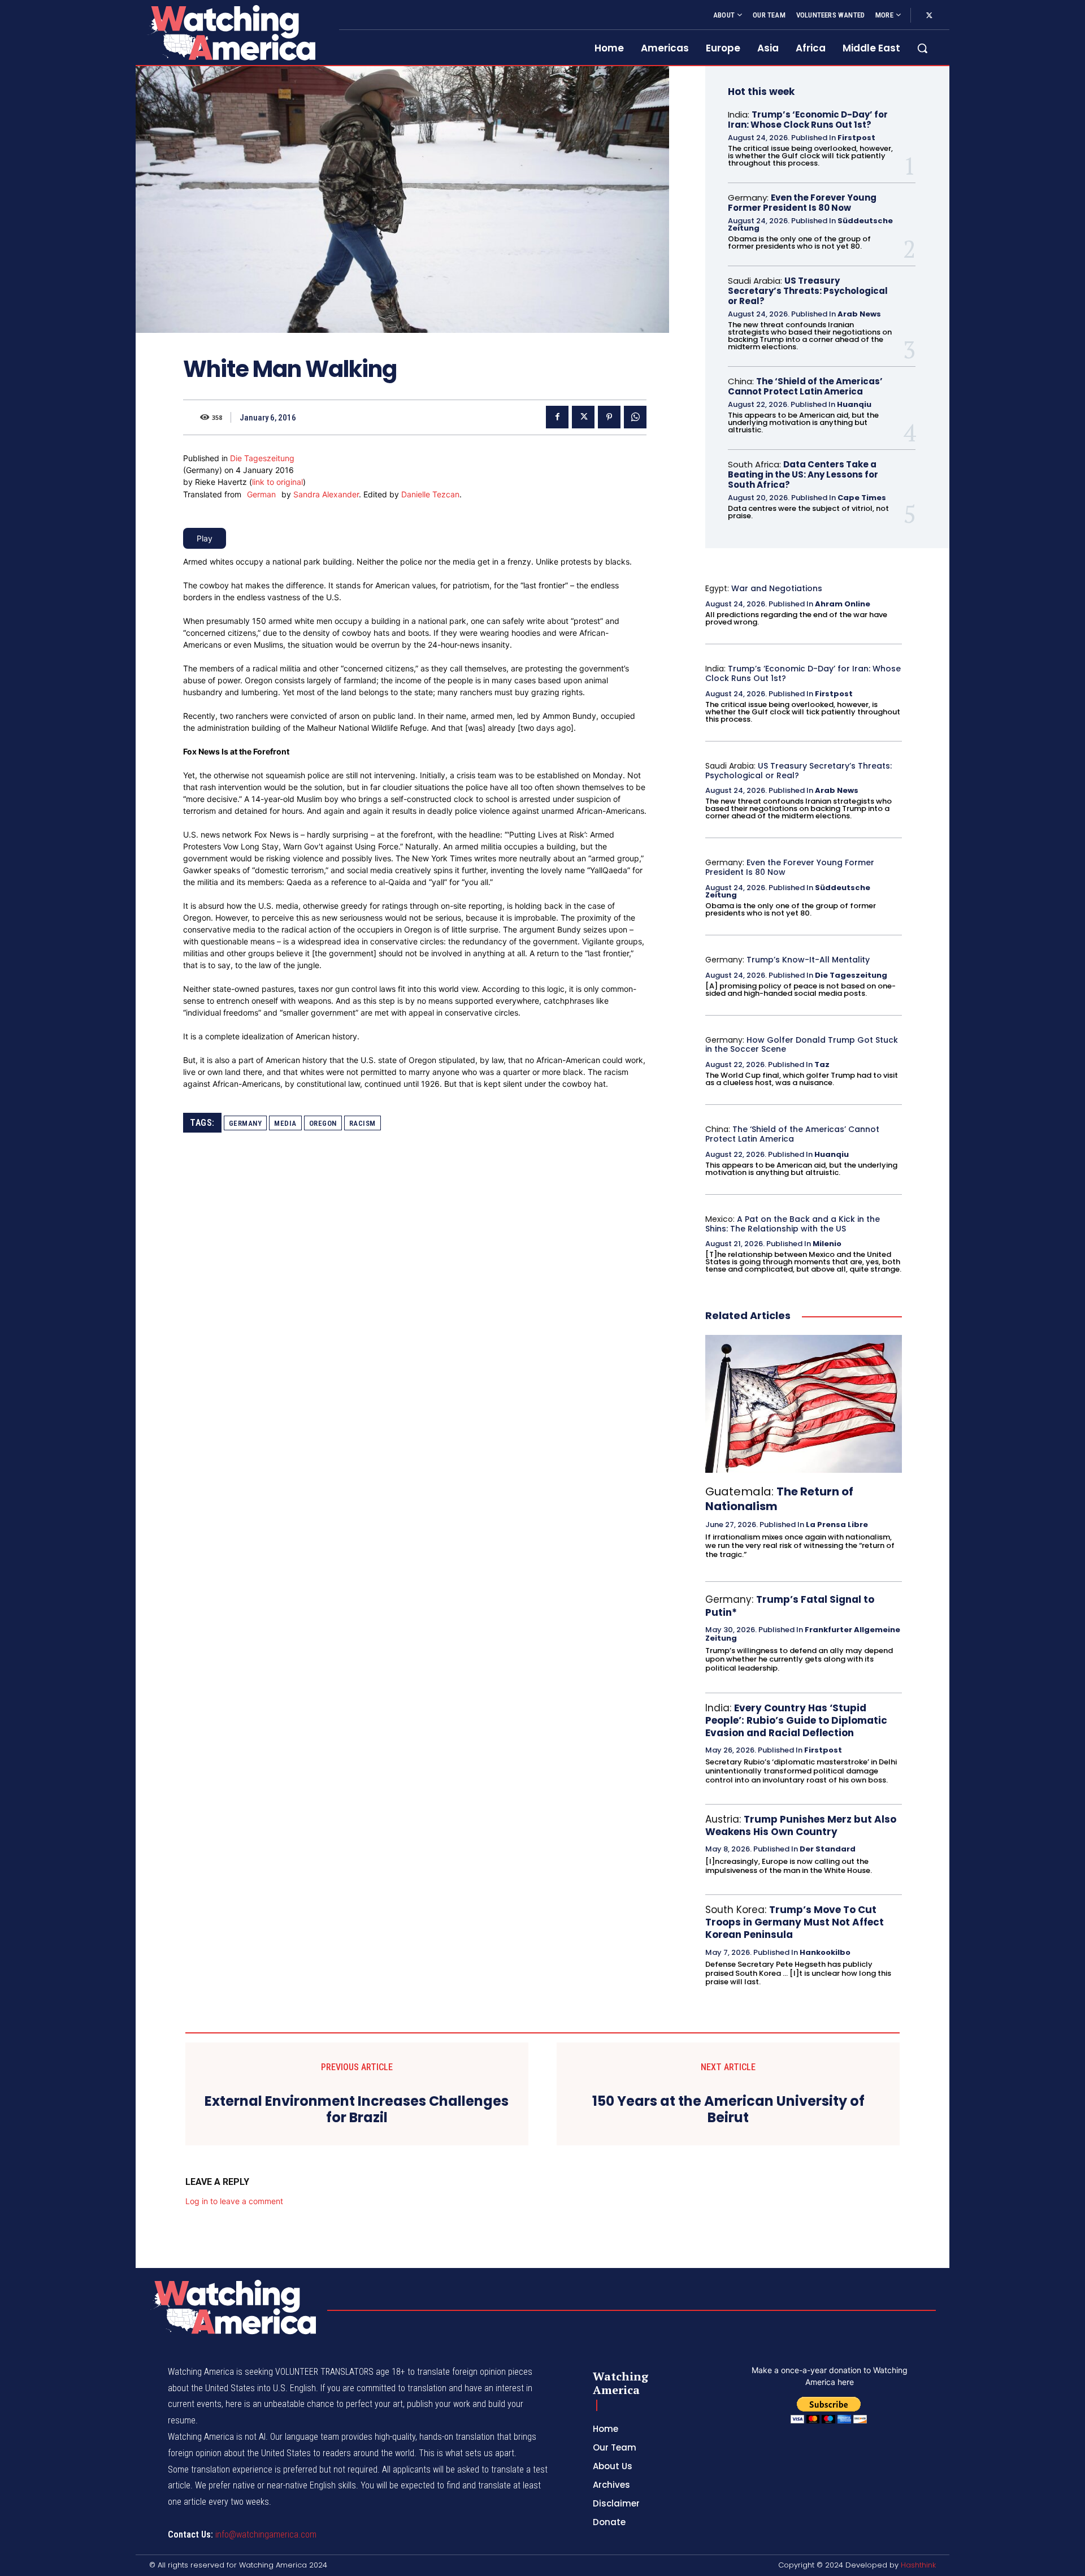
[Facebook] (557, 417)
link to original (277, 482)
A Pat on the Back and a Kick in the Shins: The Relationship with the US (793, 1224)
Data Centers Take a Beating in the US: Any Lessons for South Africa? (803, 474)
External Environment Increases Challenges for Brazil (357, 2110)
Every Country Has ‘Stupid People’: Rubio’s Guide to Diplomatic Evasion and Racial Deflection (796, 1720)
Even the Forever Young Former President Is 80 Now (802, 203)
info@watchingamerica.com (266, 2534)
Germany (246, 1123)
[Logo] (231, 32)
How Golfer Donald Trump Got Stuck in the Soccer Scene (802, 1045)
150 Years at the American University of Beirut (728, 2110)
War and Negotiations (777, 588)
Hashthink (918, 2565)
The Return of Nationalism (779, 1499)
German (261, 494)
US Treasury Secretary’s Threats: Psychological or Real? (808, 291)
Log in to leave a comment (234, 2201)
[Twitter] (929, 16)
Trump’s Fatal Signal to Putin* (790, 1606)
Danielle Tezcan (430, 494)
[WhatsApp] (635, 417)
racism (363, 1123)
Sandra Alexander (326, 494)
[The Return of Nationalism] (804, 1404)
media (285, 1123)
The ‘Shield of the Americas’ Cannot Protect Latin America (805, 386)
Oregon (323, 1123)
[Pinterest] (609, 417)
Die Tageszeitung (262, 458)
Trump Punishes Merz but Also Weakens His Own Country (801, 1825)
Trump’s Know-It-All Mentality (808, 960)
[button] (922, 48)
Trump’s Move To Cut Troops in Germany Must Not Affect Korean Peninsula (795, 1922)
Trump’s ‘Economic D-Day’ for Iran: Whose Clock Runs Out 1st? (808, 120)
